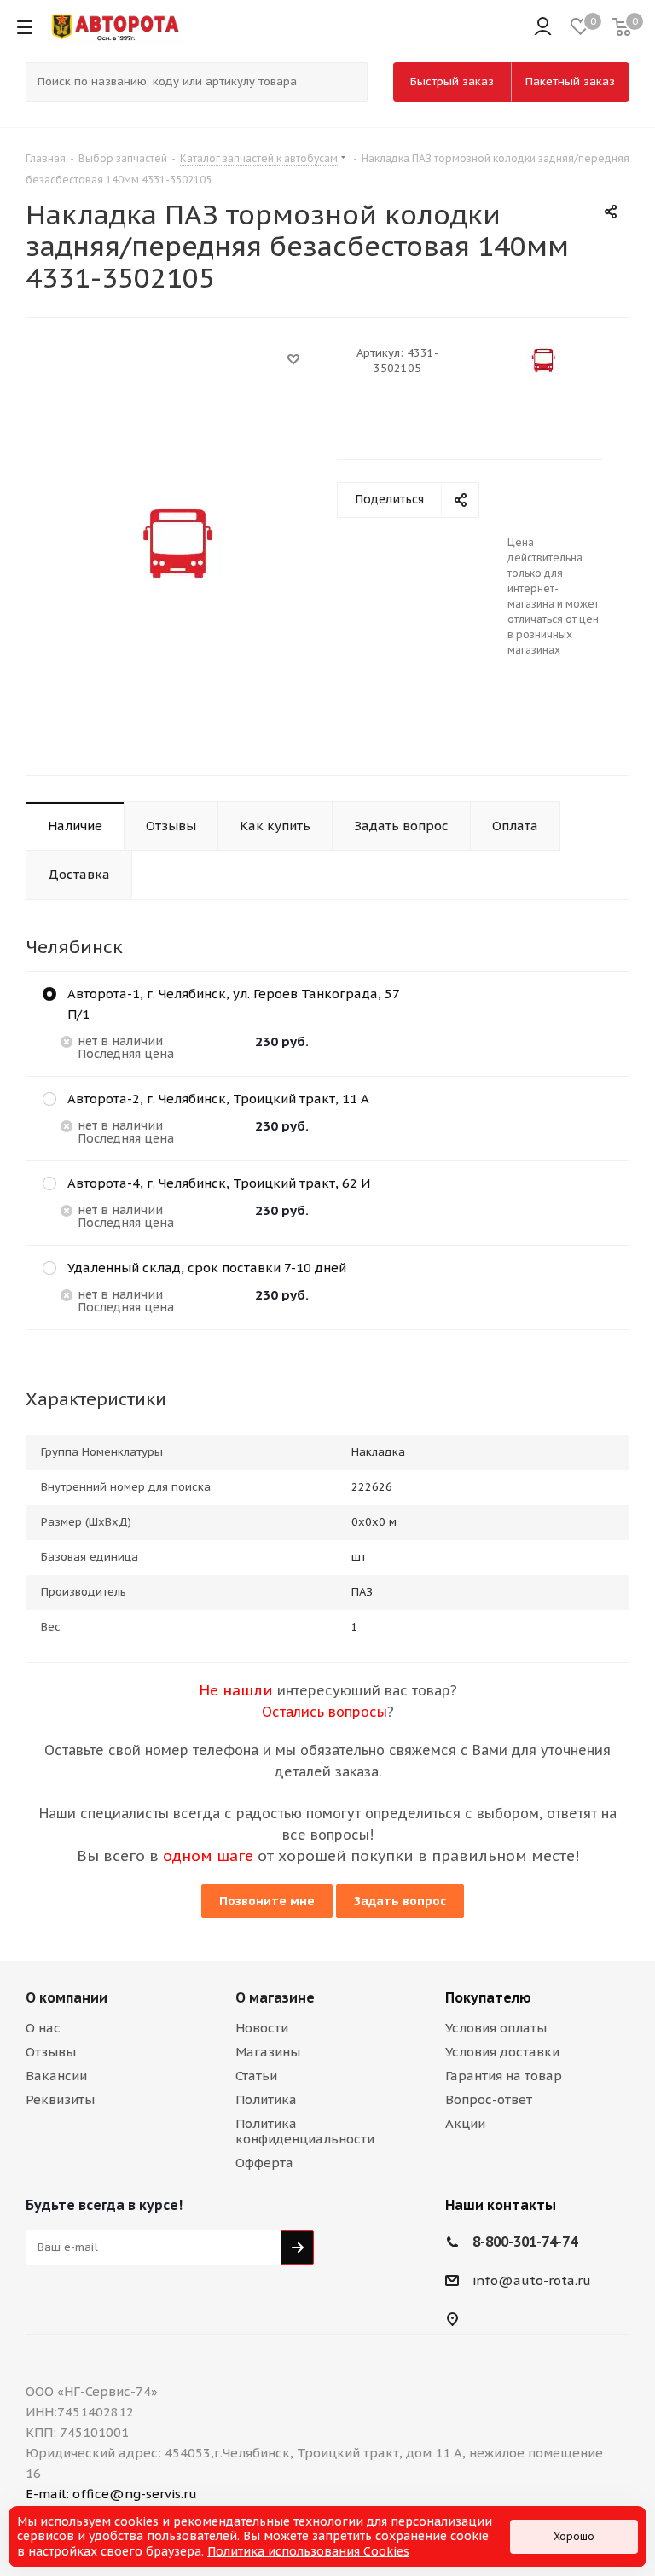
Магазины (268, 2052)
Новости (262, 2028)
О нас (43, 2028)
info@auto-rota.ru (532, 2280)
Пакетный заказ (570, 81)
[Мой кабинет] (543, 27)
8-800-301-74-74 (525, 2242)
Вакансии (56, 2076)
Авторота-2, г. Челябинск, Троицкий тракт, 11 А (218, 1099)
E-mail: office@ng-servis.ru (111, 2494)
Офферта (264, 2163)
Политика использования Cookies (308, 2551)
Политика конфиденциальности (305, 2131)
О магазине (275, 1997)
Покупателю (488, 1997)
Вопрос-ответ (489, 2099)
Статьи (256, 2076)
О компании (67, 1997)
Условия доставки (502, 2052)
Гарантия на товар (504, 2076)
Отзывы (51, 2052)
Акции (465, 2123)
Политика (266, 2099)
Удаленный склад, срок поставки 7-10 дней (207, 1268)
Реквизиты (60, 2099)
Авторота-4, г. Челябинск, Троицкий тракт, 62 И (219, 1183)
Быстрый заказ (452, 81)
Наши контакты (501, 2205)
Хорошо (574, 2536)
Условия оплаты (496, 2028)
